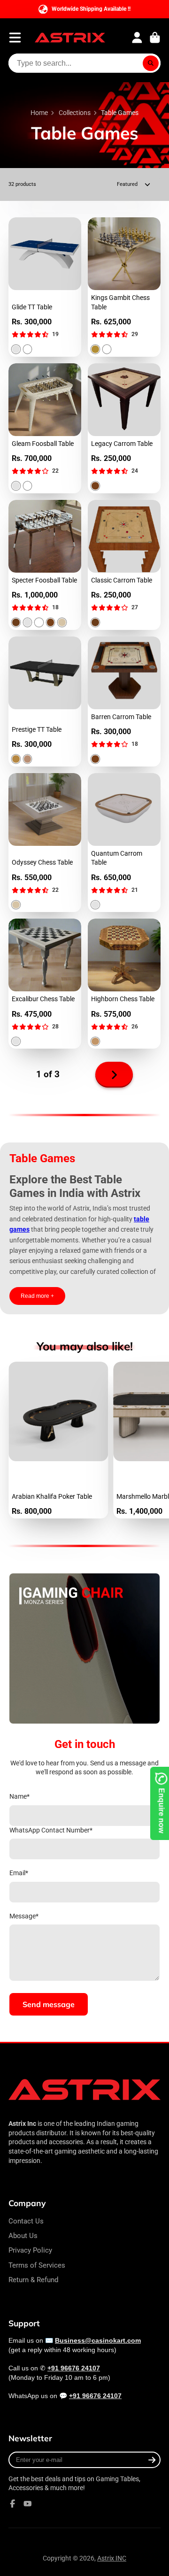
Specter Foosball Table (45, 565)
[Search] (151, 63)
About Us (23, 2236)
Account (137, 38)
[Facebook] (13, 2504)
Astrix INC (112, 2558)
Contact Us (26, 2221)
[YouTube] (28, 2504)
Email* (19, 1873)
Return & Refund (33, 2280)
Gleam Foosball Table (45, 428)
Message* (24, 1916)
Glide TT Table (45, 287)
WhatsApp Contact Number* (51, 1830)
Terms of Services (37, 2265)
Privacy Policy (30, 2250)
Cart (155, 38)
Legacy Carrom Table (124, 428)
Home (39, 113)
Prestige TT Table (45, 701)
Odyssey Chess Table (45, 843)
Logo (70, 38)
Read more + (37, 1296)
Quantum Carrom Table (124, 843)
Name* (19, 1796)
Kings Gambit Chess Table (124, 287)
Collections (75, 113)
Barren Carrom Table (124, 701)
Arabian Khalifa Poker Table (58, 1440)
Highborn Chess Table (124, 984)
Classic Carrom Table (124, 565)
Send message (49, 2004)
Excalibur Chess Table (45, 984)
